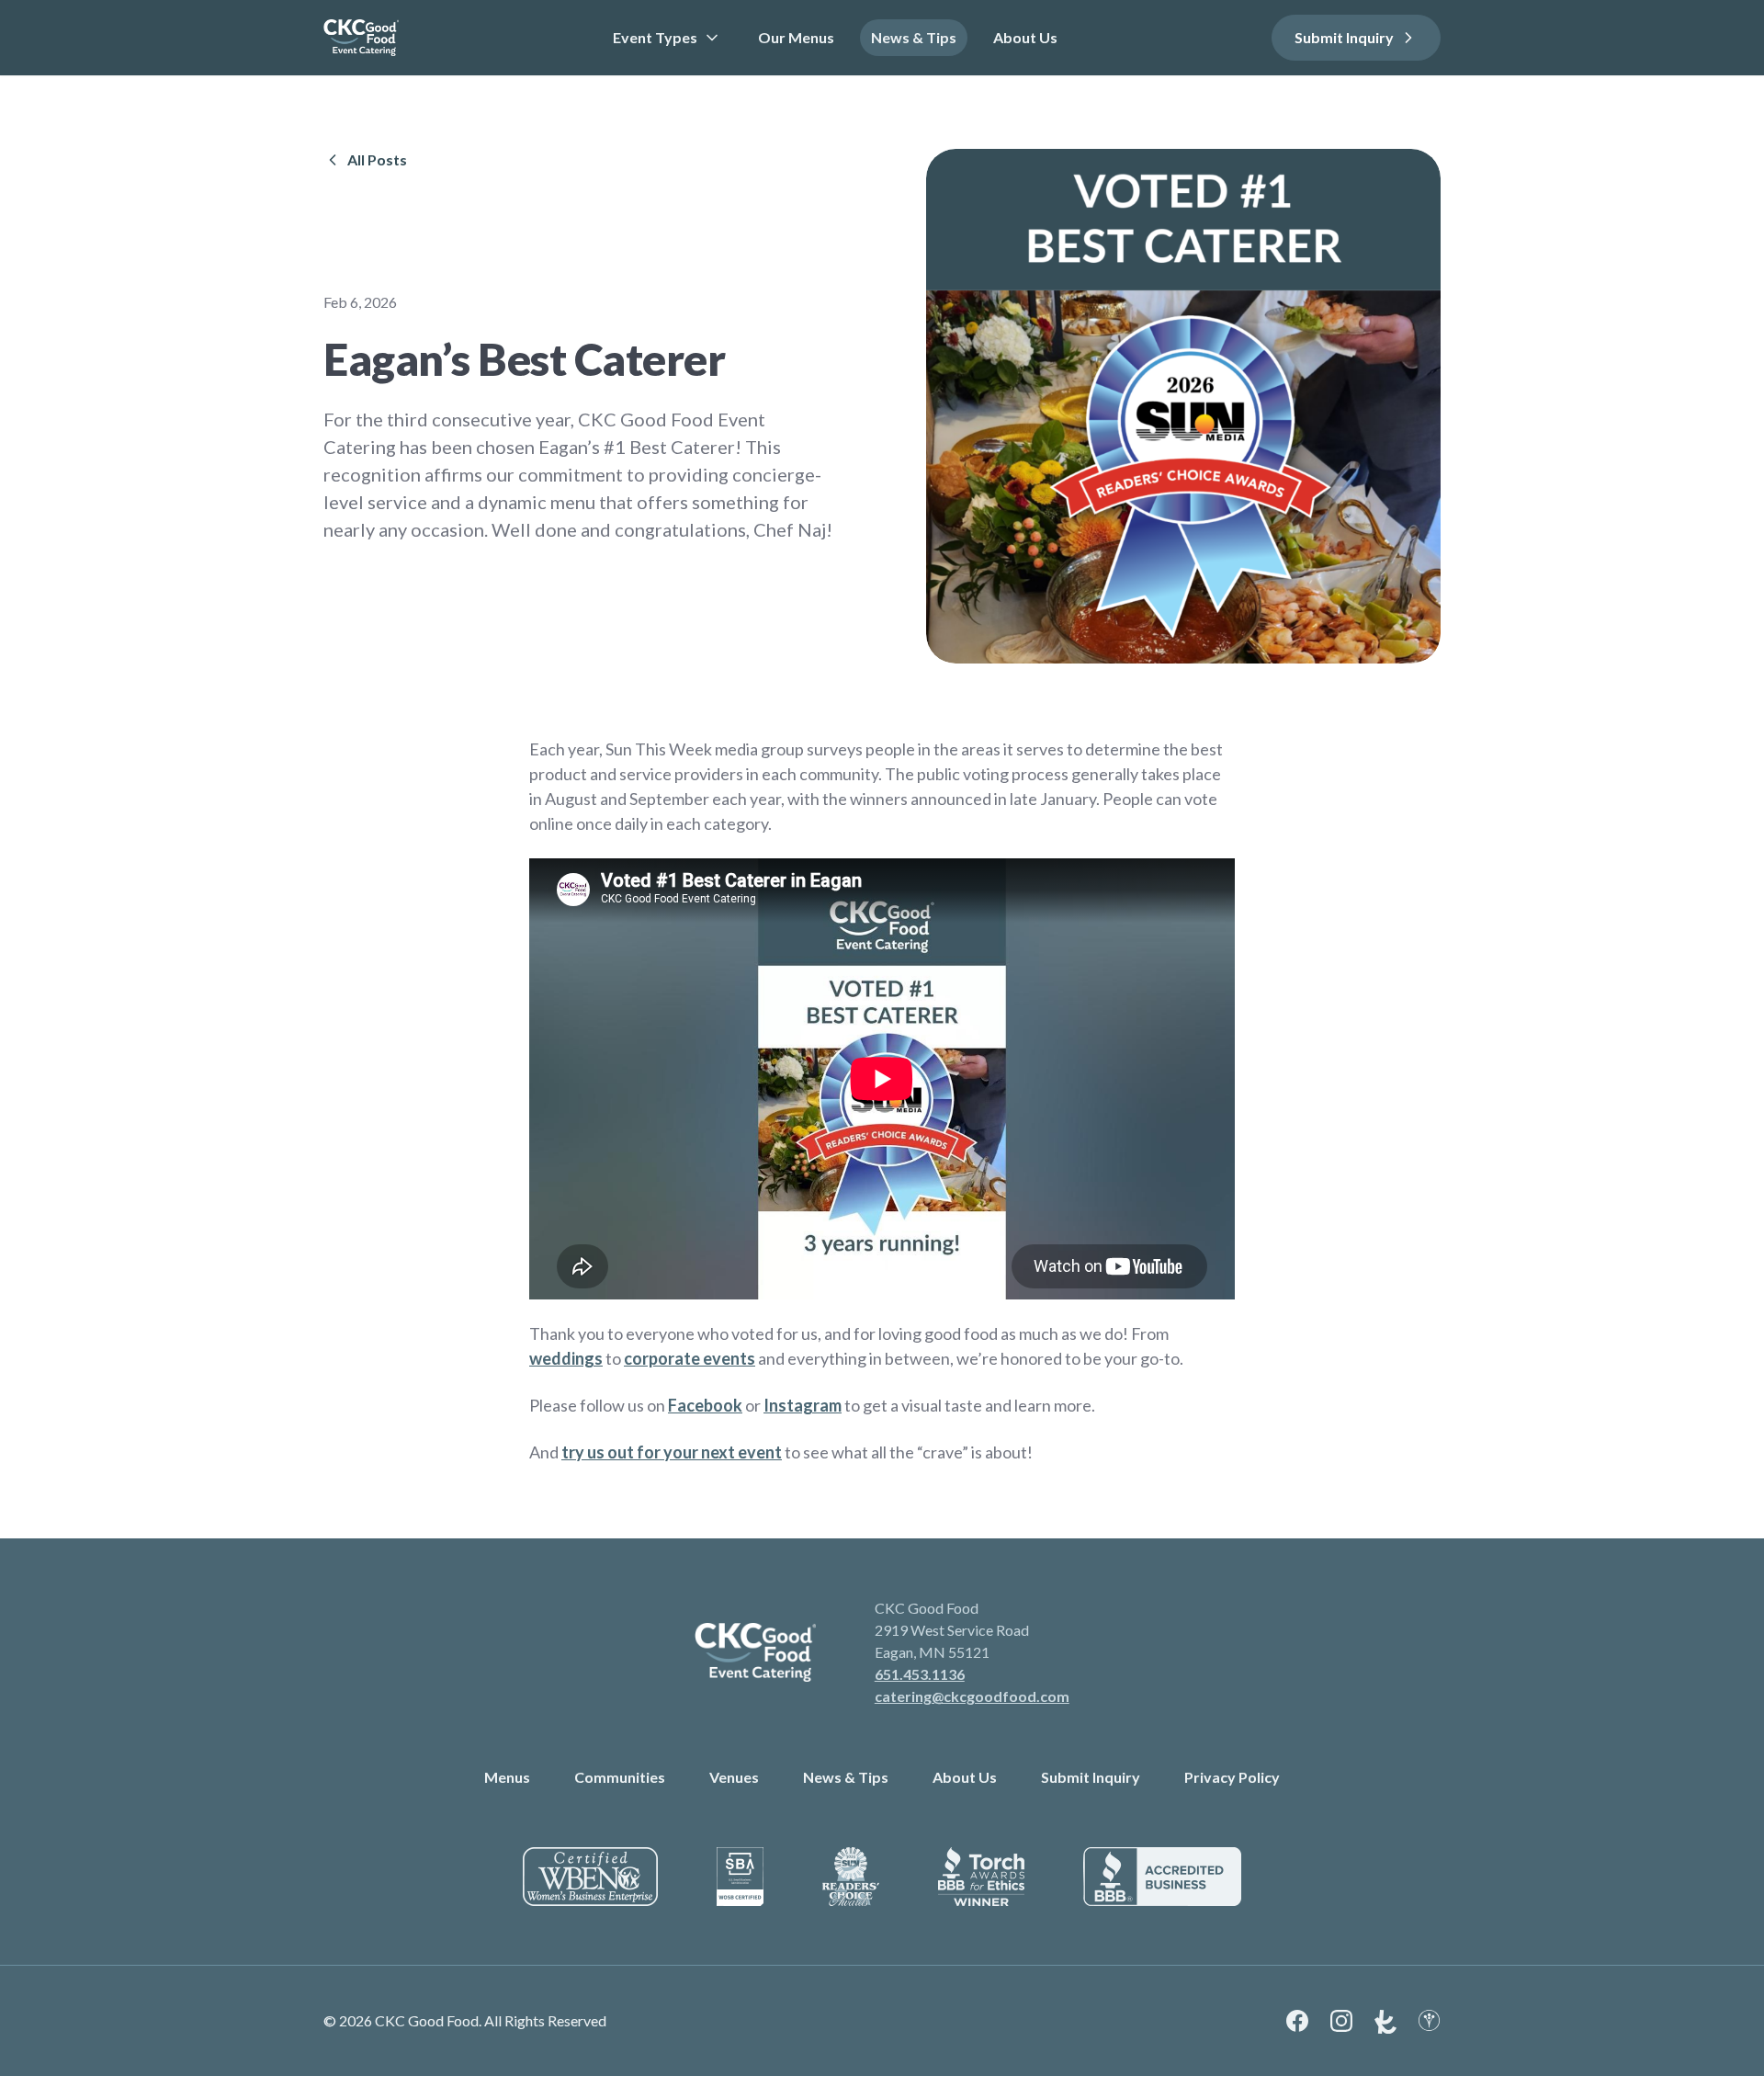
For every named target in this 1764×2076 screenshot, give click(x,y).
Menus (507, 1777)
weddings (566, 1358)
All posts (377, 159)
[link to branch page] (361, 38)
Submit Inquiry (1344, 37)
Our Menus (796, 37)
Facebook (705, 1405)
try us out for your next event (672, 1452)
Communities (620, 1777)
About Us (1025, 37)
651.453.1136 (920, 1674)
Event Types (655, 37)
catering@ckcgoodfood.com (972, 1696)
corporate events (690, 1358)
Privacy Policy (1232, 1777)
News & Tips (914, 37)
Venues (734, 1777)
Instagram (803, 1405)
